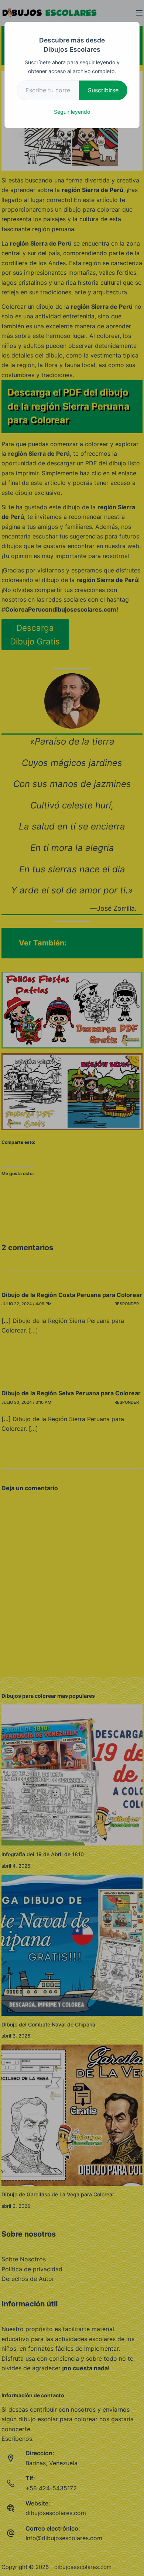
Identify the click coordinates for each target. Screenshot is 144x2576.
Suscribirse (103, 90)
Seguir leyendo (72, 112)
